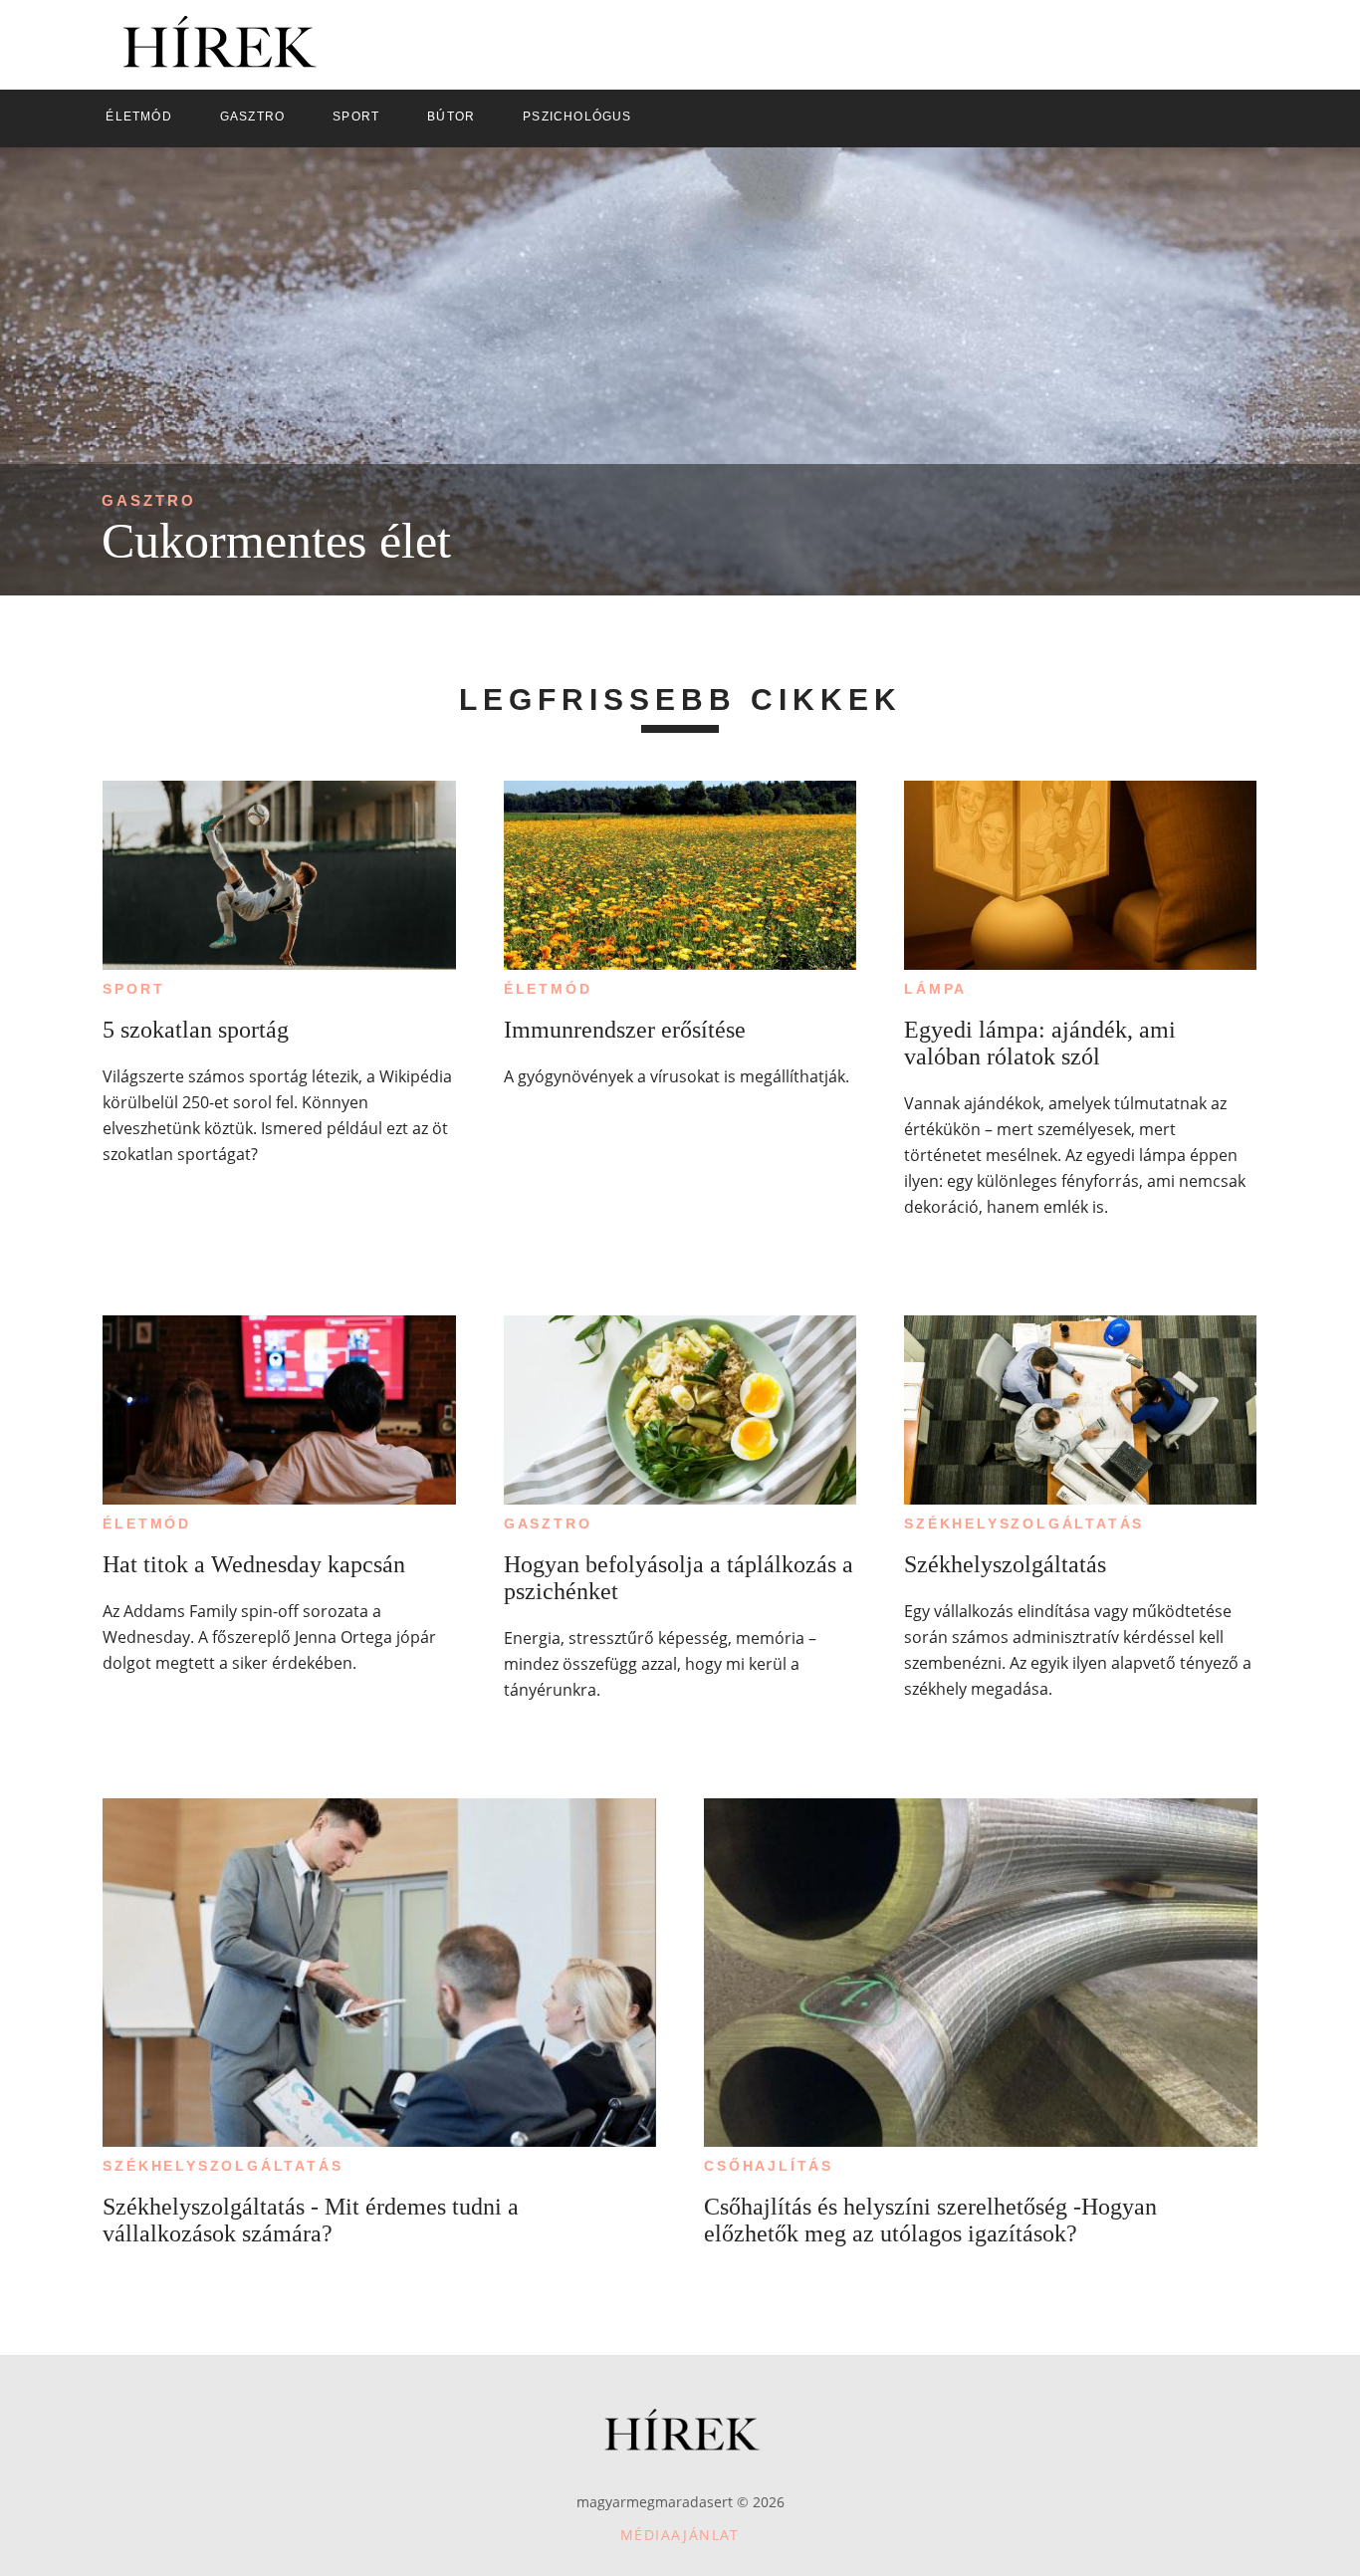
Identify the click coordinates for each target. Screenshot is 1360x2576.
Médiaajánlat (680, 2535)
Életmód (548, 989)
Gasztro (149, 500)
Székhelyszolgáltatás (1024, 1523)
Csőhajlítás (769, 2166)
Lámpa (935, 989)
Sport (133, 989)
